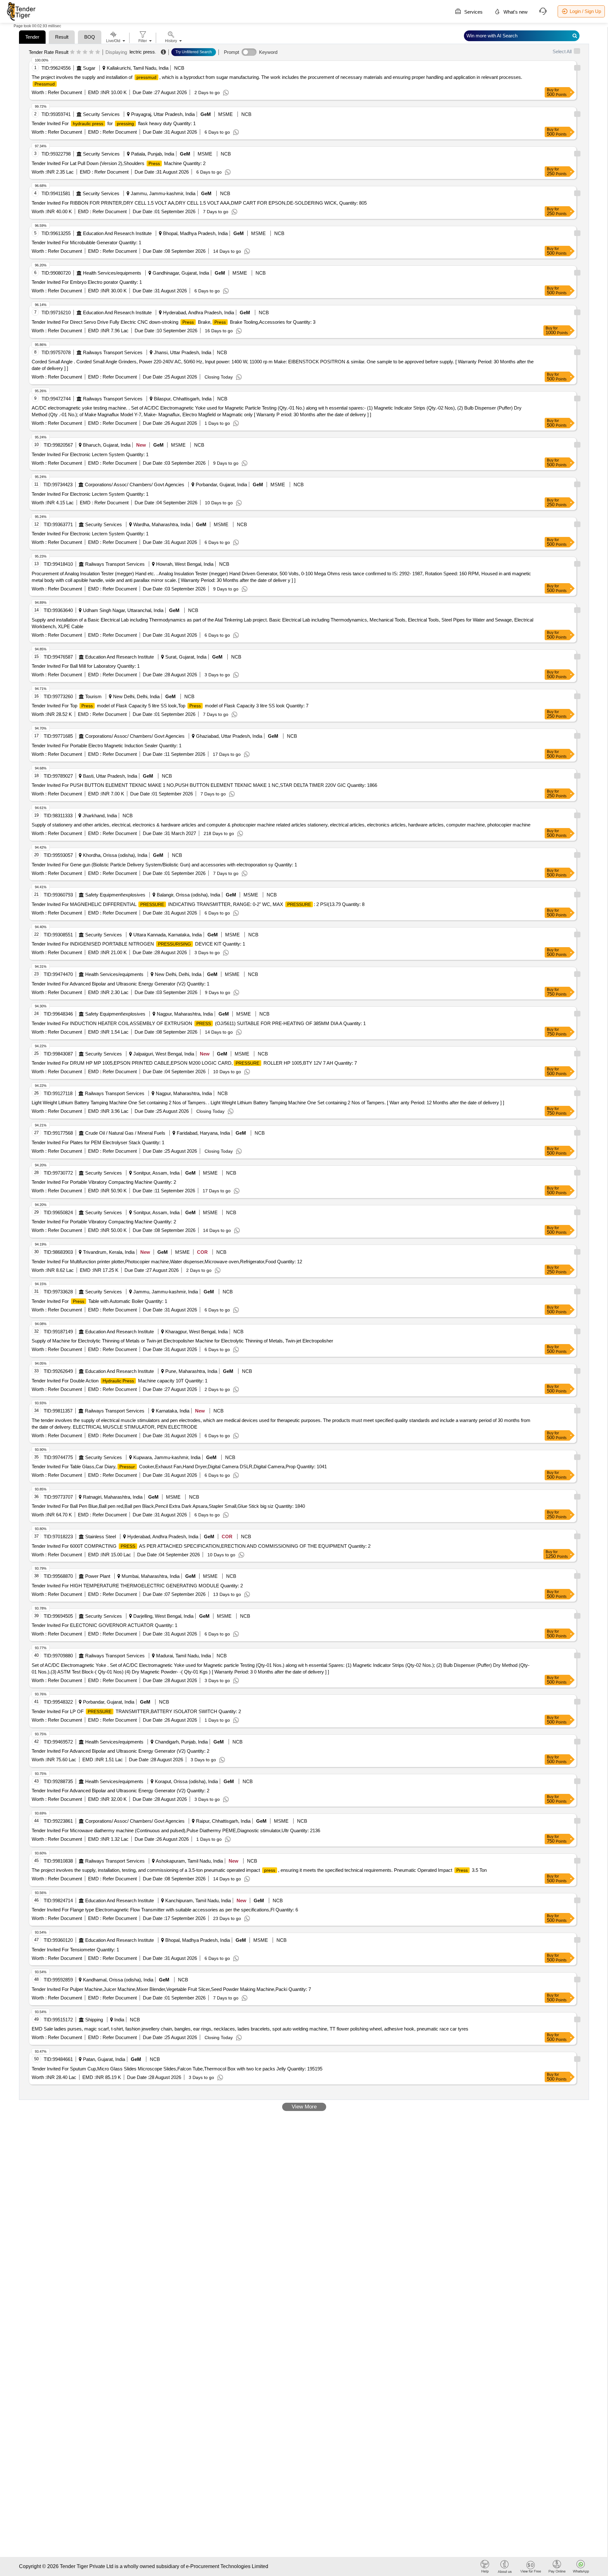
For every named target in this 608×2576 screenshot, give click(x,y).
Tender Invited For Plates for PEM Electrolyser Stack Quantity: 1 (98, 1142)
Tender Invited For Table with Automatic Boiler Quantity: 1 (99, 1301)
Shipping (94, 2020)
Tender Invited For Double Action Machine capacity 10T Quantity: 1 (120, 1381)
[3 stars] (85, 52)
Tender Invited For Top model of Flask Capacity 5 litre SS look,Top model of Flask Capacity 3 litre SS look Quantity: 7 (170, 706)
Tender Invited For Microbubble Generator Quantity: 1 (86, 242)
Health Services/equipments (112, 273)
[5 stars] (98, 52)
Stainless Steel (101, 1537)
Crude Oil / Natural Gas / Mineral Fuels (125, 1133)
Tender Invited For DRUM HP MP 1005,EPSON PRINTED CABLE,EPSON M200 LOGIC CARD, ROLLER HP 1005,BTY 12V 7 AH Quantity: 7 (194, 1063)
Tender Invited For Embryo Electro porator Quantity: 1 (87, 282)
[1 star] (72, 52)
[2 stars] (79, 52)
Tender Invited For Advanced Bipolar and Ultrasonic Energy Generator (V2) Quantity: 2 (120, 1751)
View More (304, 2107)
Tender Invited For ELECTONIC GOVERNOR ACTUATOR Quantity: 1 (104, 1625)
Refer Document (64, 92)
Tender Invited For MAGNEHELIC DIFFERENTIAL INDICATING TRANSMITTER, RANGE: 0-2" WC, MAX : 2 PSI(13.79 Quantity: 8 (198, 904)
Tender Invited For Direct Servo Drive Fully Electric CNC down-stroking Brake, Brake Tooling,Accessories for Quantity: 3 (174, 322)
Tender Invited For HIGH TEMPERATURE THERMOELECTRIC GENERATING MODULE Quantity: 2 (137, 1586)
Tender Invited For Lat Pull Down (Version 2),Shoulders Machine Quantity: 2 (119, 163)
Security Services (101, 114)
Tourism (93, 696)
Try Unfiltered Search (194, 52)
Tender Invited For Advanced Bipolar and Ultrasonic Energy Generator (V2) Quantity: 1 (120, 984)
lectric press (142, 52)
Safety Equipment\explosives (115, 895)
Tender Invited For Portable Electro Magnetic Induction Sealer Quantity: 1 (107, 746)
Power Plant (98, 1576)
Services (473, 12)
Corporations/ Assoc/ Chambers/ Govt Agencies (135, 485)
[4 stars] (91, 52)
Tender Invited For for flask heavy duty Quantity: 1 (114, 123)
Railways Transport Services (113, 352)
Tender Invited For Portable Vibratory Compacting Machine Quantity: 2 (104, 1182)
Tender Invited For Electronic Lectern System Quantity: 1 (90, 454)
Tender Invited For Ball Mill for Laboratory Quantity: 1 (86, 666)
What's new (515, 12)
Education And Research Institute (117, 233)
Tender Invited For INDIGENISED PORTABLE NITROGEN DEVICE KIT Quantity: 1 (138, 944)
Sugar (89, 68)
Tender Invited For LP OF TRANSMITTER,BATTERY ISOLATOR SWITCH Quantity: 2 (136, 1711)
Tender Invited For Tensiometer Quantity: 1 (75, 1950)
